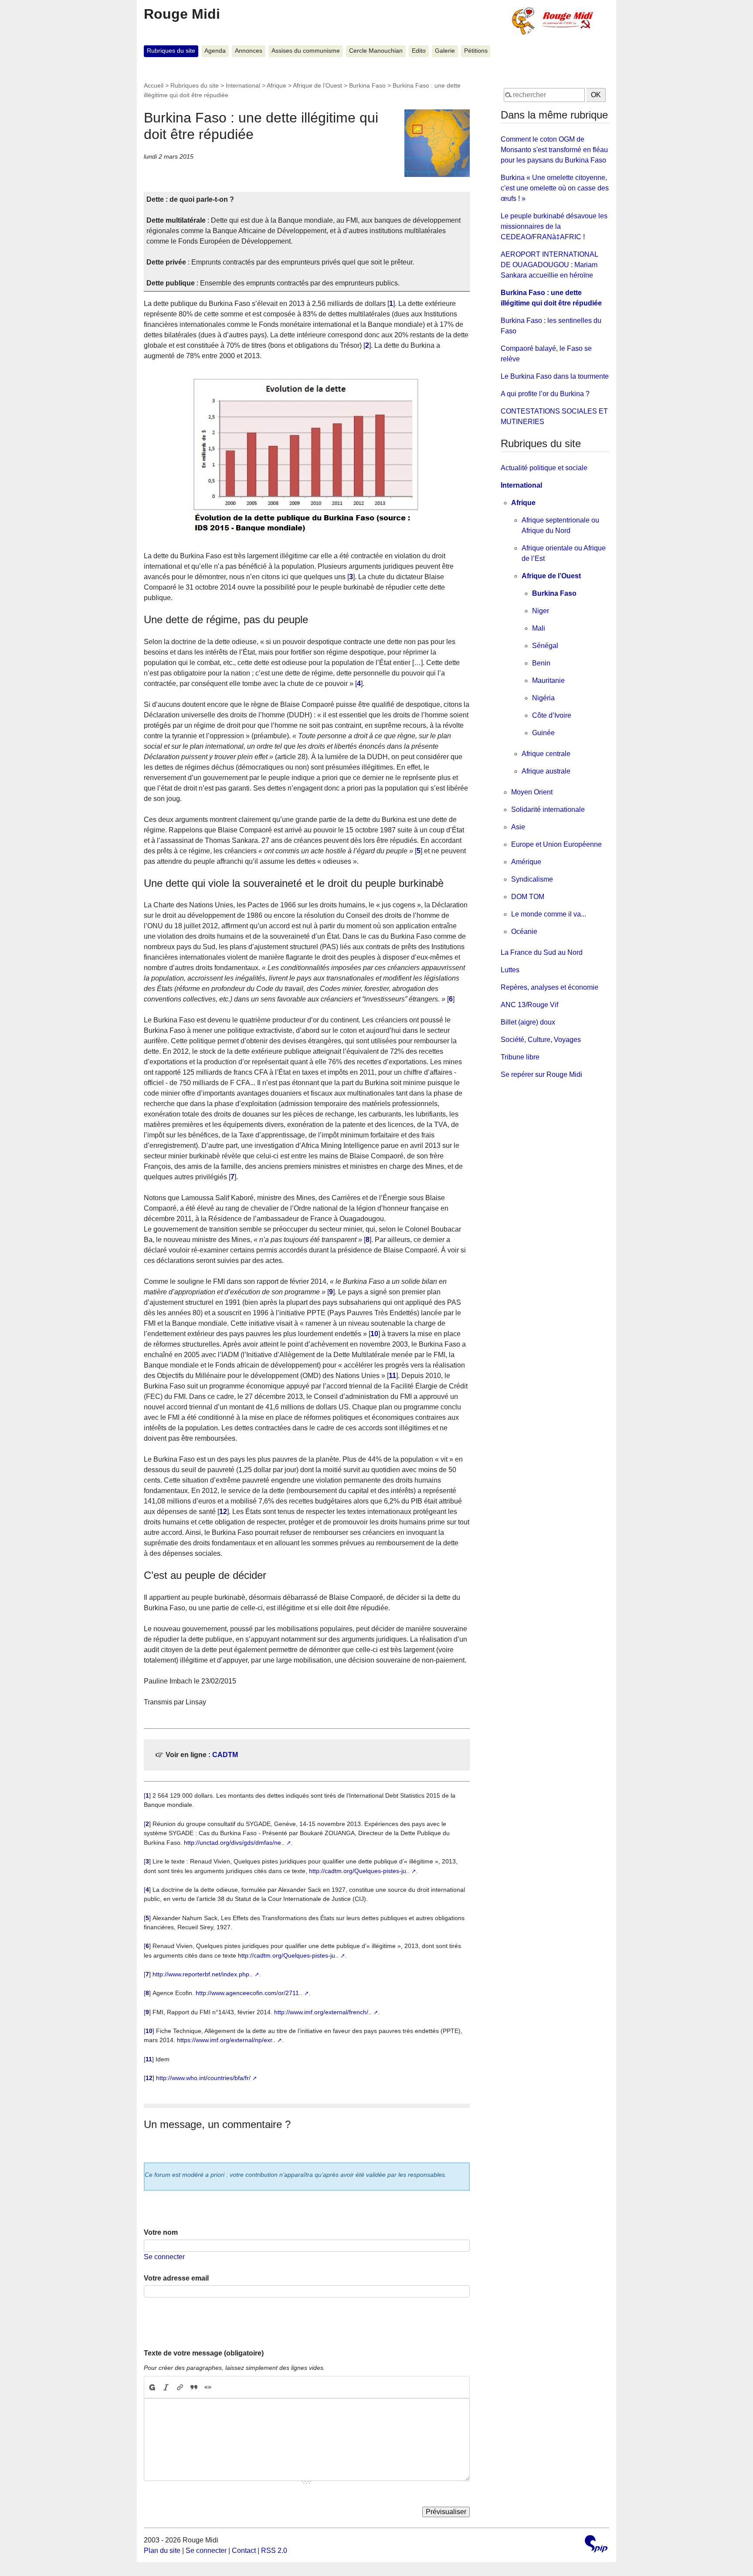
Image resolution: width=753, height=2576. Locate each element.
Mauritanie (548, 680)
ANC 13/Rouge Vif (529, 1005)
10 (374, 1334)
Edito (419, 51)
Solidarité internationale (548, 809)
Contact (244, 2551)
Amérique (526, 862)
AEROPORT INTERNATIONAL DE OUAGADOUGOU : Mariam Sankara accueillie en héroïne (549, 265)
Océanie (524, 932)
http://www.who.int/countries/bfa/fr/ (203, 2078)
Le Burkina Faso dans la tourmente (555, 376)
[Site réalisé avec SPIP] (596, 2545)
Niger (541, 611)
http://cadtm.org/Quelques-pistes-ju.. (359, 1871)
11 (392, 1376)
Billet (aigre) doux (528, 1022)
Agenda (215, 51)
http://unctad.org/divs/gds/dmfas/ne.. (234, 1843)
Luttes (510, 970)
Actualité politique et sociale (544, 468)
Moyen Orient (532, 792)
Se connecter (164, 2257)
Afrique (276, 85)
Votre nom (161, 2232)
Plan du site (162, 2551)
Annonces (249, 51)
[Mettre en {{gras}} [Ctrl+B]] (152, 2387)
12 (223, 1512)
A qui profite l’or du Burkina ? (545, 394)
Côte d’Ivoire (552, 715)
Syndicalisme (532, 879)
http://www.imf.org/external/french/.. (323, 2012)
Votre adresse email (176, 2278)
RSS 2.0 (274, 2551)
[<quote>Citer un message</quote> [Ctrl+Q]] (194, 2387)
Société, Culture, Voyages (541, 1040)
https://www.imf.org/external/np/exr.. (226, 2040)
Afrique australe (546, 771)
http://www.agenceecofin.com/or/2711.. (249, 1993)
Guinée (543, 733)
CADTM (225, 1755)
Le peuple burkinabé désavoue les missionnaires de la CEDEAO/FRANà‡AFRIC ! (554, 226)
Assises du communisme (306, 51)
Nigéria (543, 698)
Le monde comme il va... (549, 914)
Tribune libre (520, 1057)
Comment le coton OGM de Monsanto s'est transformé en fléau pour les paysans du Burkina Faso (554, 150)
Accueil (154, 85)
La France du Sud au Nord (542, 952)
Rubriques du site (171, 51)
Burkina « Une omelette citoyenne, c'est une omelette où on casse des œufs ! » (555, 188)
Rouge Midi (182, 14)
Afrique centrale (546, 754)
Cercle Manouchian (376, 51)
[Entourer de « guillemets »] (208, 2387)
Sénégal (545, 646)
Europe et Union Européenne (556, 844)
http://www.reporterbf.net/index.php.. (203, 1974)
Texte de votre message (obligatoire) (204, 2353)
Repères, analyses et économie (549, 987)
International (243, 85)
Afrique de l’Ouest (317, 85)
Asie (518, 827)
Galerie (445, 51)
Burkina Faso (367, 85)
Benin (541, 663)
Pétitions (476, 51)
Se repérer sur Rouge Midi (541, 1074)
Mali (539, 628)
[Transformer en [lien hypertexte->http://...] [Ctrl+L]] (180, 2387)
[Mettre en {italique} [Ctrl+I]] (166, 2387)
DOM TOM (528, 897)
